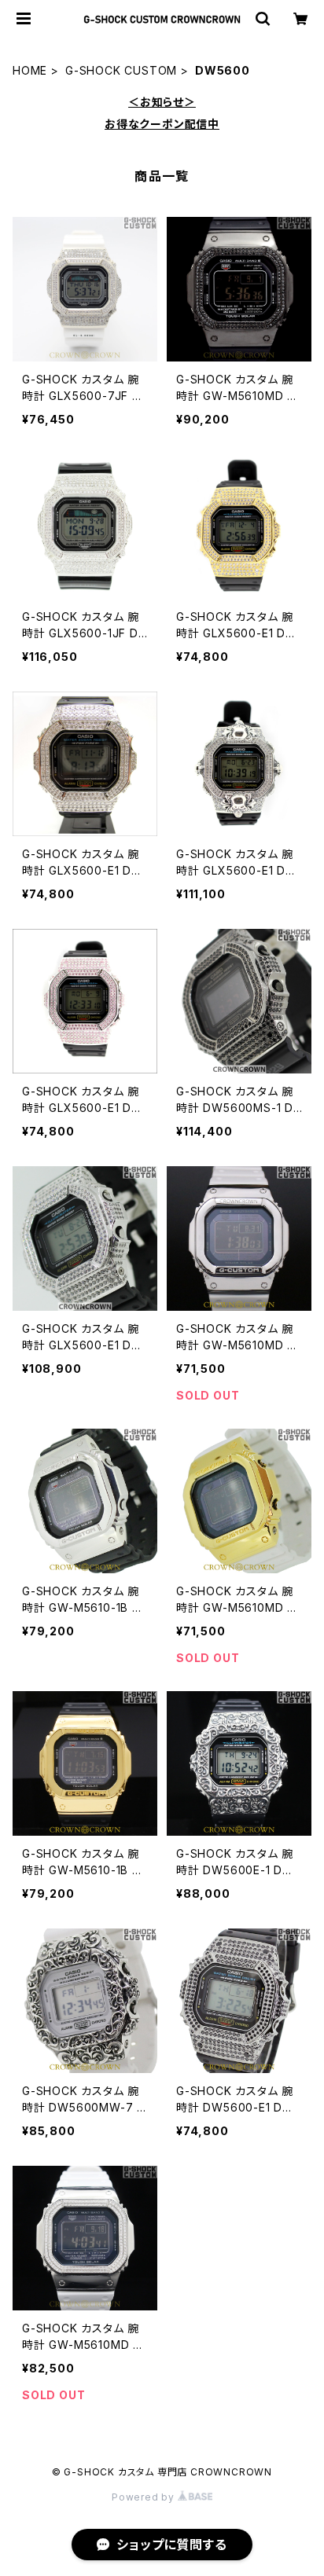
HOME (30, 70)
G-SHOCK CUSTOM (121, 70)
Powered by (145, 2497)
